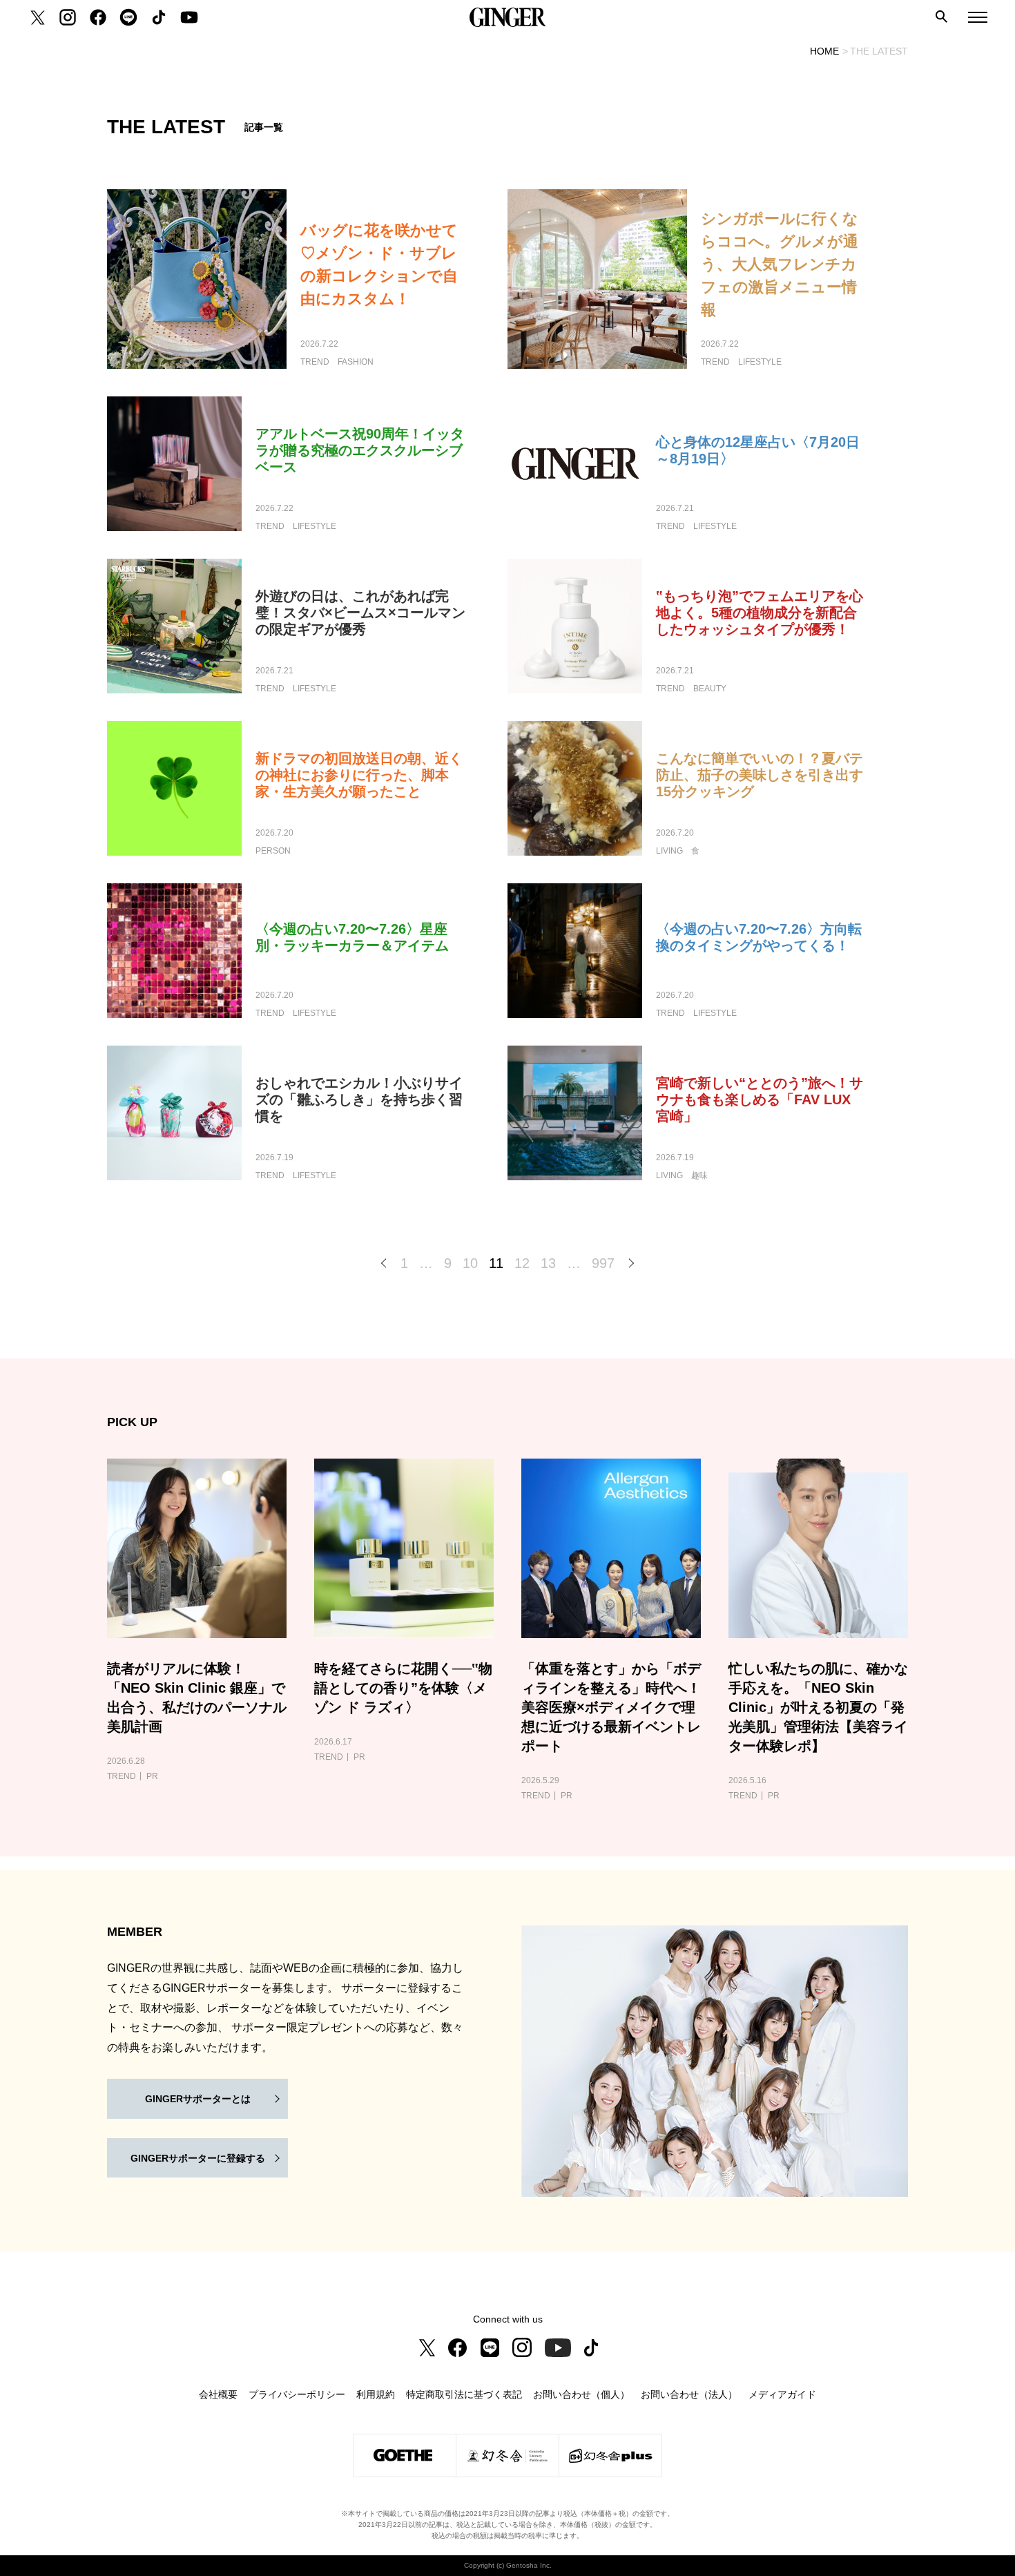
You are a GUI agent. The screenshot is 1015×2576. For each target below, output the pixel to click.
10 (470, 1263)
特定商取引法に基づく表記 (464, 2394)
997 (603, 1263)
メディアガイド (782, 2394)
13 (548, 1263)
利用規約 (376, 2394)
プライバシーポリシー (297, 2394)
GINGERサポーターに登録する (198, 2158)
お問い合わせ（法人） (689, 2394)
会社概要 (218, 2394)
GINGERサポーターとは (198, 2099)
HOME (824, 51)
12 (522, 1263)
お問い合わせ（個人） (581, 2394)
